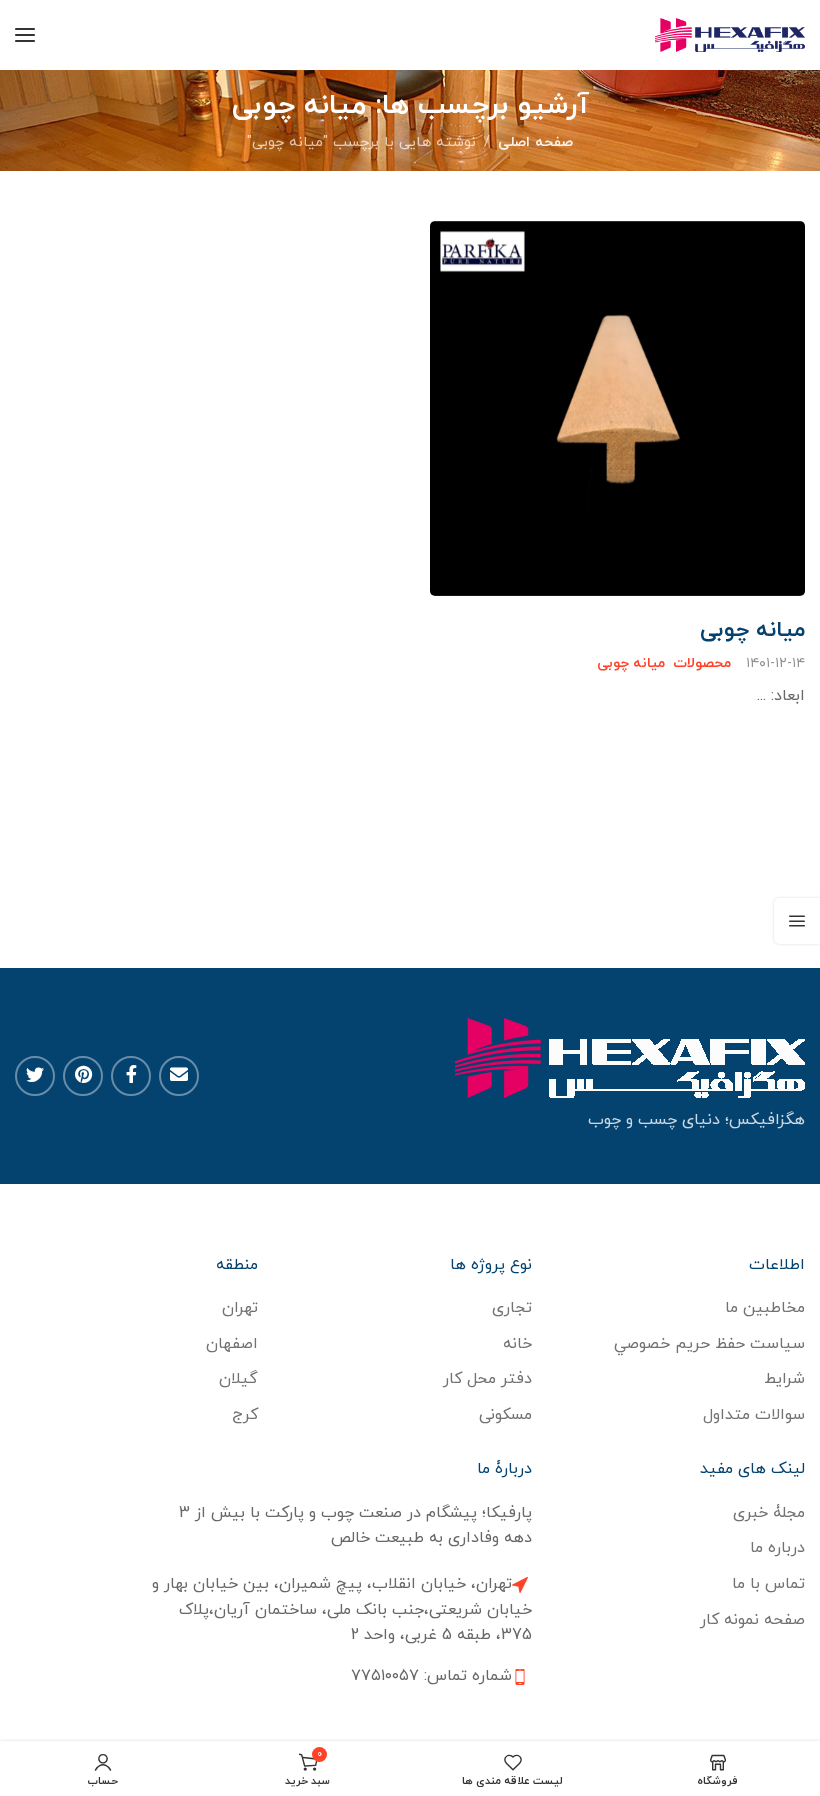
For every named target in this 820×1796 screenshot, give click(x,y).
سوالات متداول (754, 1415)
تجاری (512, 1308)
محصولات (702, 664)
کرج (245, 1415)
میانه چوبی (752, 631)
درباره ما (777, 1548)
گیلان (238, 1379)
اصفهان (232, 1344)
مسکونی (505, 1415)
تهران (240, 1308)
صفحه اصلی (535, 142)
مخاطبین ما (765, 1308)
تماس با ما (768, 1584)
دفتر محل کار (487, 1379)
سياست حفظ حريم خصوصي (709, 1344)
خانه (517, 1344)
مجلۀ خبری (769, 1513)
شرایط (784, 1379)
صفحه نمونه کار (752, 1620)
